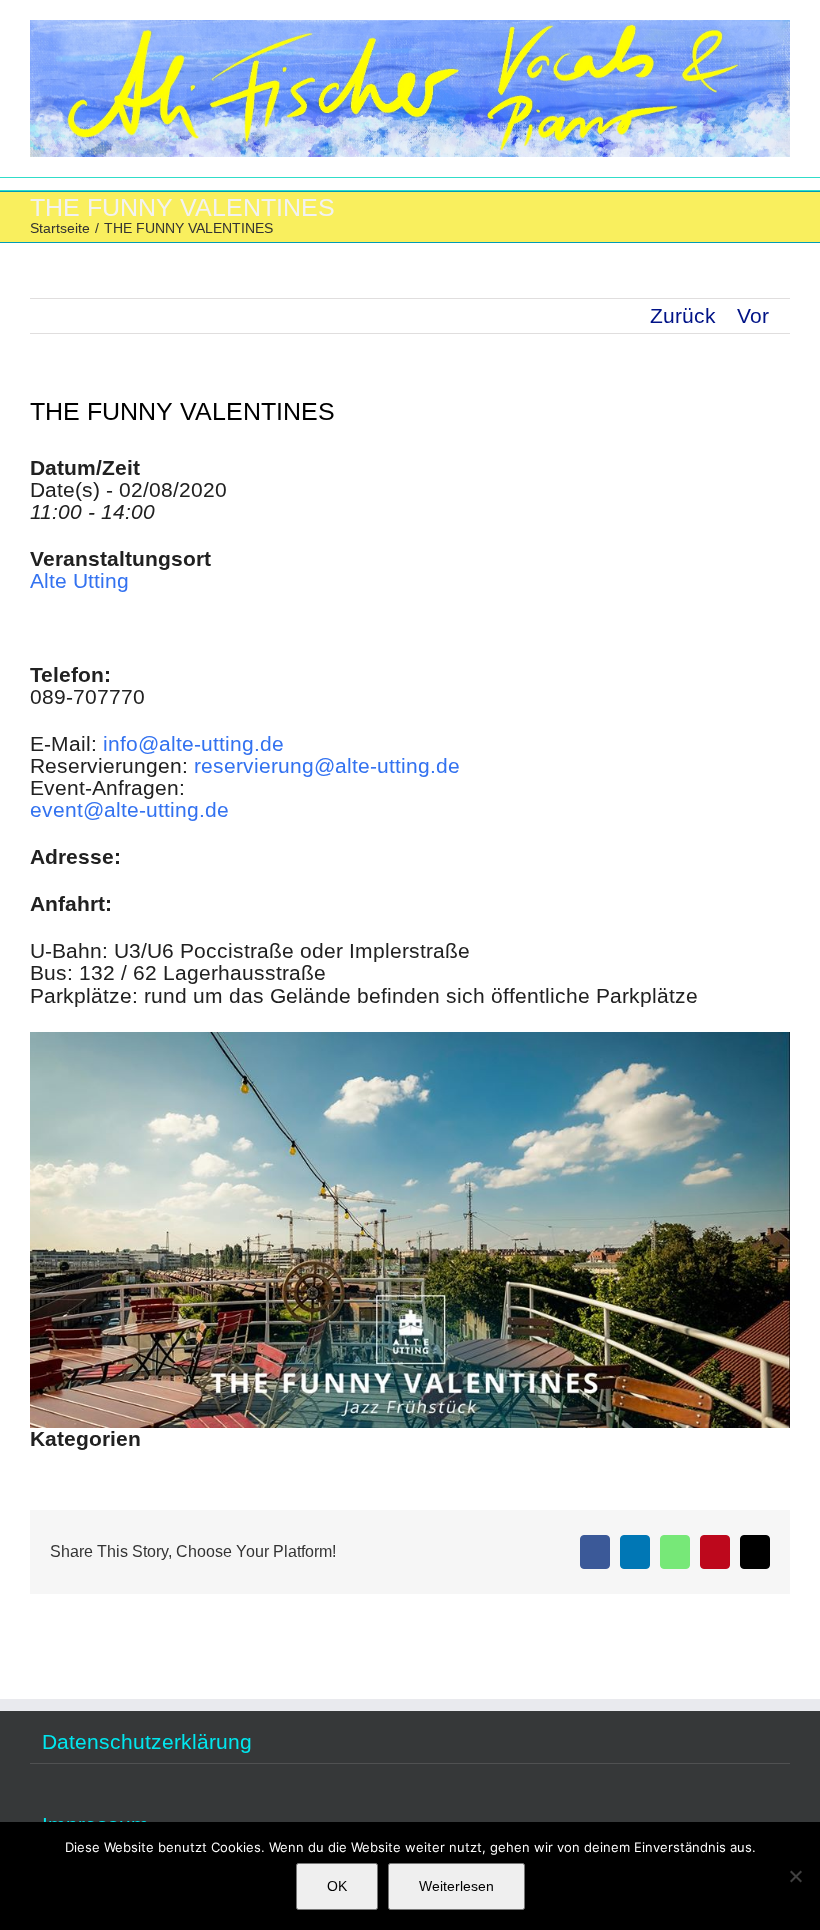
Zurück (683, 315)
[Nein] (795, 1876)
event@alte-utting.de (129, 809)
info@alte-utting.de (193, 743)
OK (337, 1886)
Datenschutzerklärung (147, 1742)
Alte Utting (79, 580)
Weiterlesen (456, 1886)
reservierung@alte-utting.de (327, 765)
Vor (753, 315)
